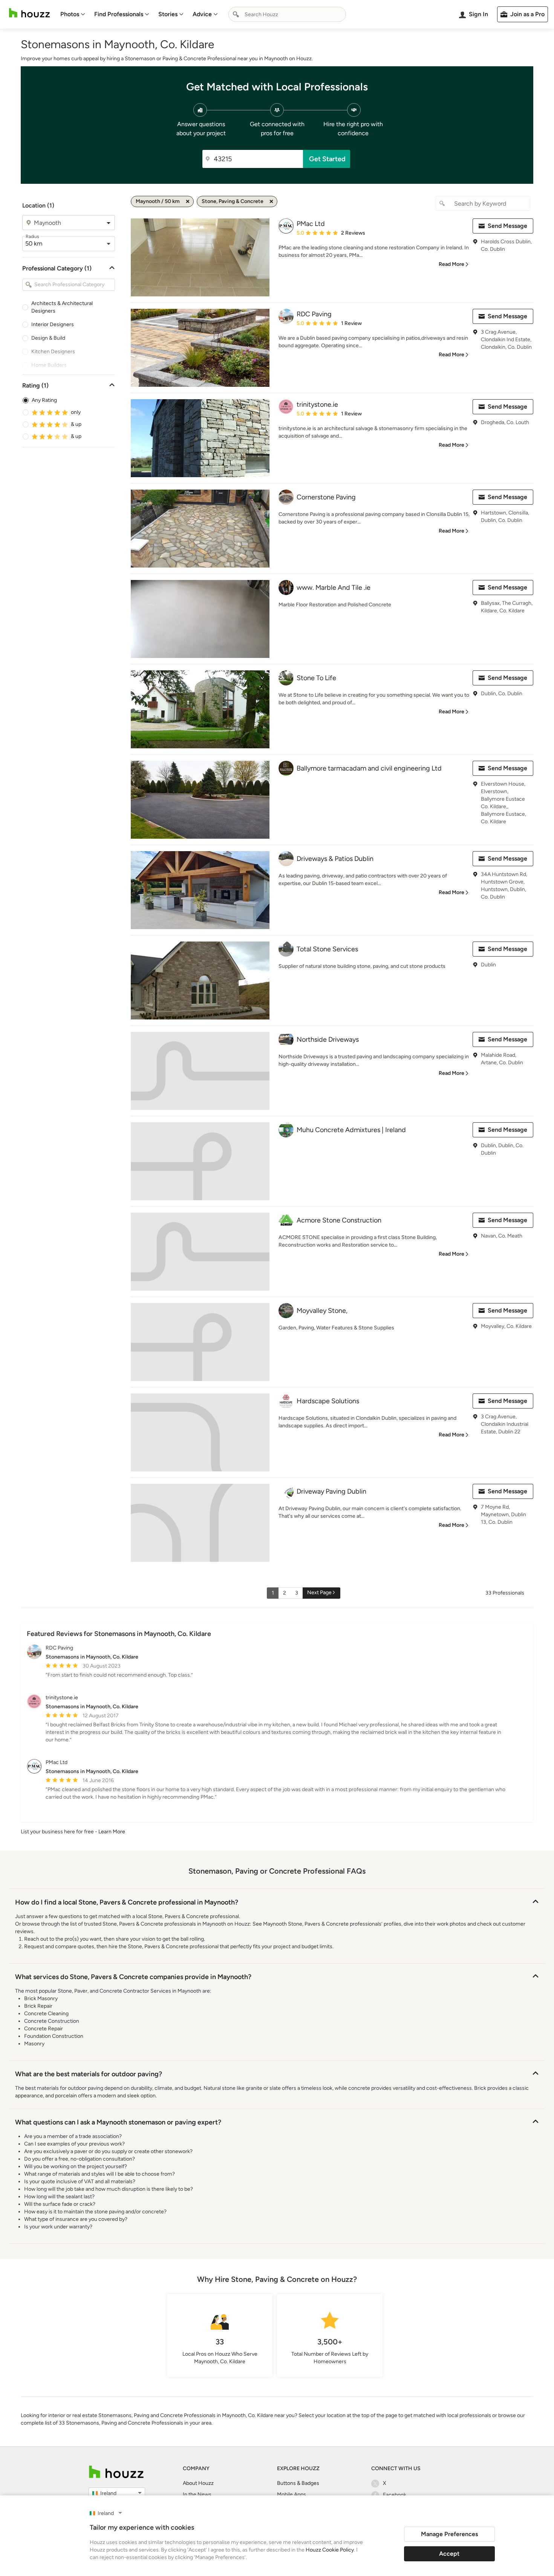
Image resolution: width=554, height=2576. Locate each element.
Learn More (112, 1832)
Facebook (395, 2495)
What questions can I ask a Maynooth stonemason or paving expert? (118, 2122)
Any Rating (44, 400)
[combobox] (287, 14)
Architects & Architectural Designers (62, 307)
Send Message (507, 226)
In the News (197, 2494)
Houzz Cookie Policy (330, 2550)
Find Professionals (119, 14)
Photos (70, 14)
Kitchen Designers (53, 352)
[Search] (236, 14)
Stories (168, 14)
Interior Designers (53, 324)
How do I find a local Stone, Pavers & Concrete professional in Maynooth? (127, 1902)
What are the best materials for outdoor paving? (89, 2074)
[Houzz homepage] (29, 13)
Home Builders (49, 365)
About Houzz (198, 2483)
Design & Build (48, 338)
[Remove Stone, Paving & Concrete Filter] (271, 201)
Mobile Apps (292, 2494)
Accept (449, 2554)
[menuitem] (73, 14)
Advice (202, 14)
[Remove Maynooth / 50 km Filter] (188, 201)
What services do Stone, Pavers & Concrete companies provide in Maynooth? (133, 1977)
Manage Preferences (449, 2534)
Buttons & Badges (298, 2483)
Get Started (327, 159)
